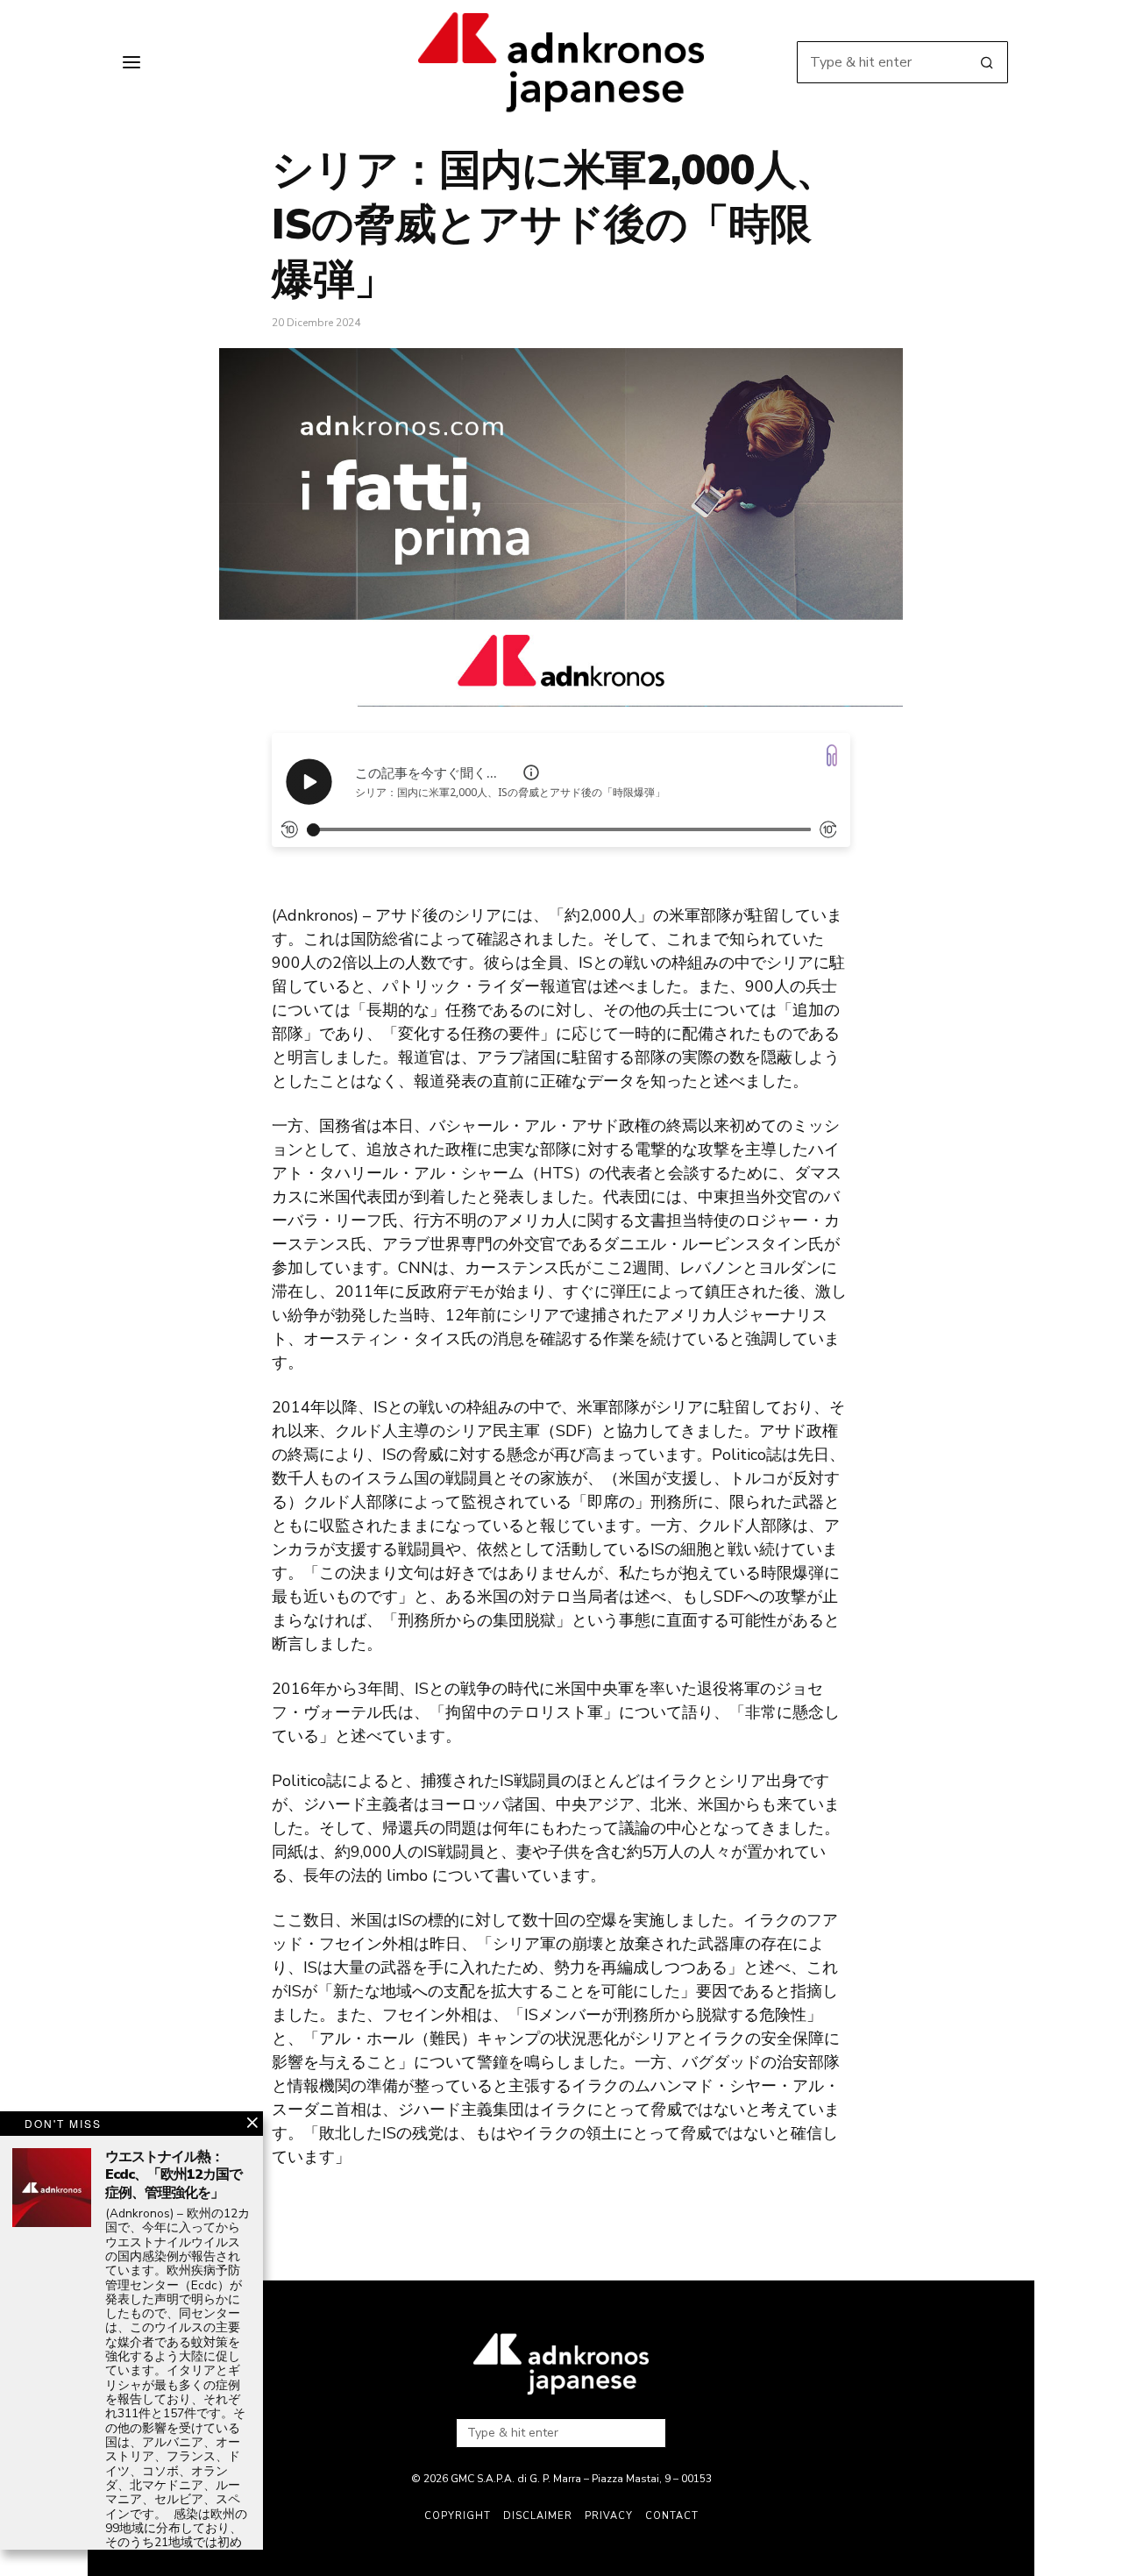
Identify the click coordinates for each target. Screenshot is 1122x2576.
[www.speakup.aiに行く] (832, 755)
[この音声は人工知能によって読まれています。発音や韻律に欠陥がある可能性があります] (531, 772)
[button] (987, 62)
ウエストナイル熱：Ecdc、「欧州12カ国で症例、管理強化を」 (174, 2175)
